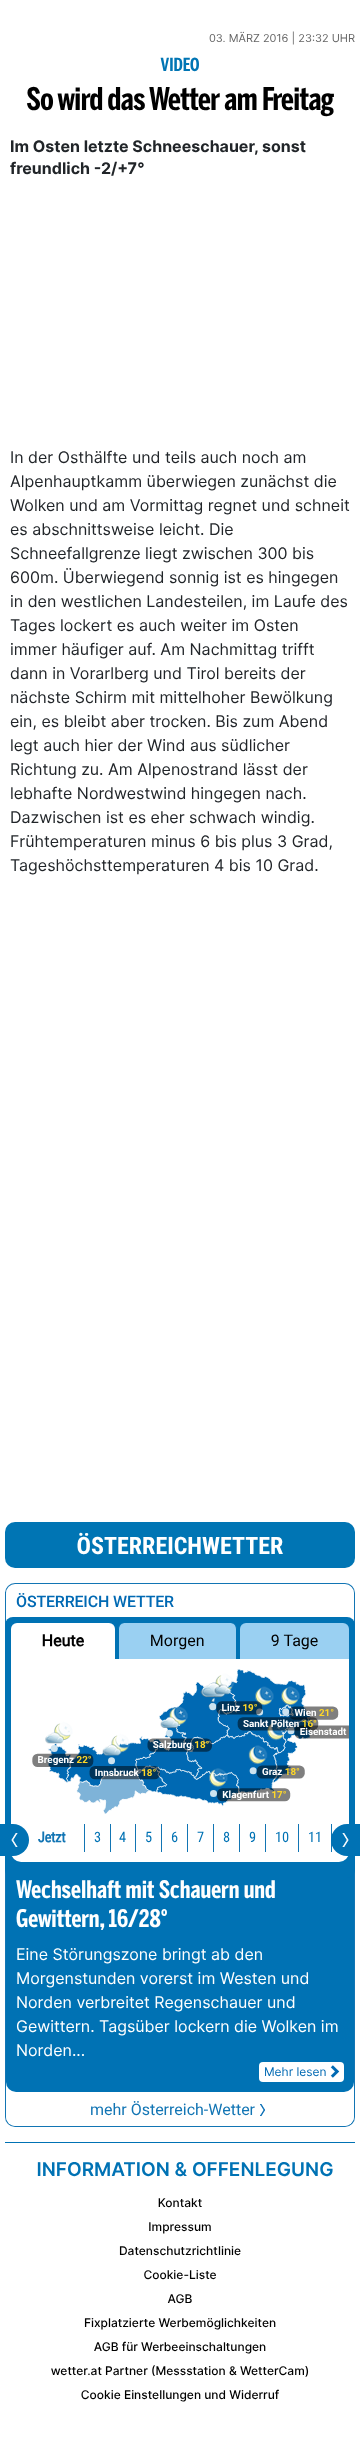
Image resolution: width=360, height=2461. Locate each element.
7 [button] (200, 1837)
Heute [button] (63, 1640)
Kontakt (180, 2202)
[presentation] (14, 1840)
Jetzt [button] (52, 1837)
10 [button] (282, 1837)
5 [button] (148, 1837)
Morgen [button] (177, 1640)
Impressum (179, 2226)
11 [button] (315, 1837)
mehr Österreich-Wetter (172, 2109)
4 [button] (122, 1837)
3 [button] (97, 1837)
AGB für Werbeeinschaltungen (180, 2346)
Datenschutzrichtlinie (180, 2250)
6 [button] (174, 1837)
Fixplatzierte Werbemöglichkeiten (180, 2322)
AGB (180, 2298)
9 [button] (252, 1837)
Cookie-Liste (179, 2274)
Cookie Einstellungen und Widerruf (180, 2394)
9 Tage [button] (294, 1640)
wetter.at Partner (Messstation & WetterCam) (180, 2370)
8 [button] (226, 1837)
